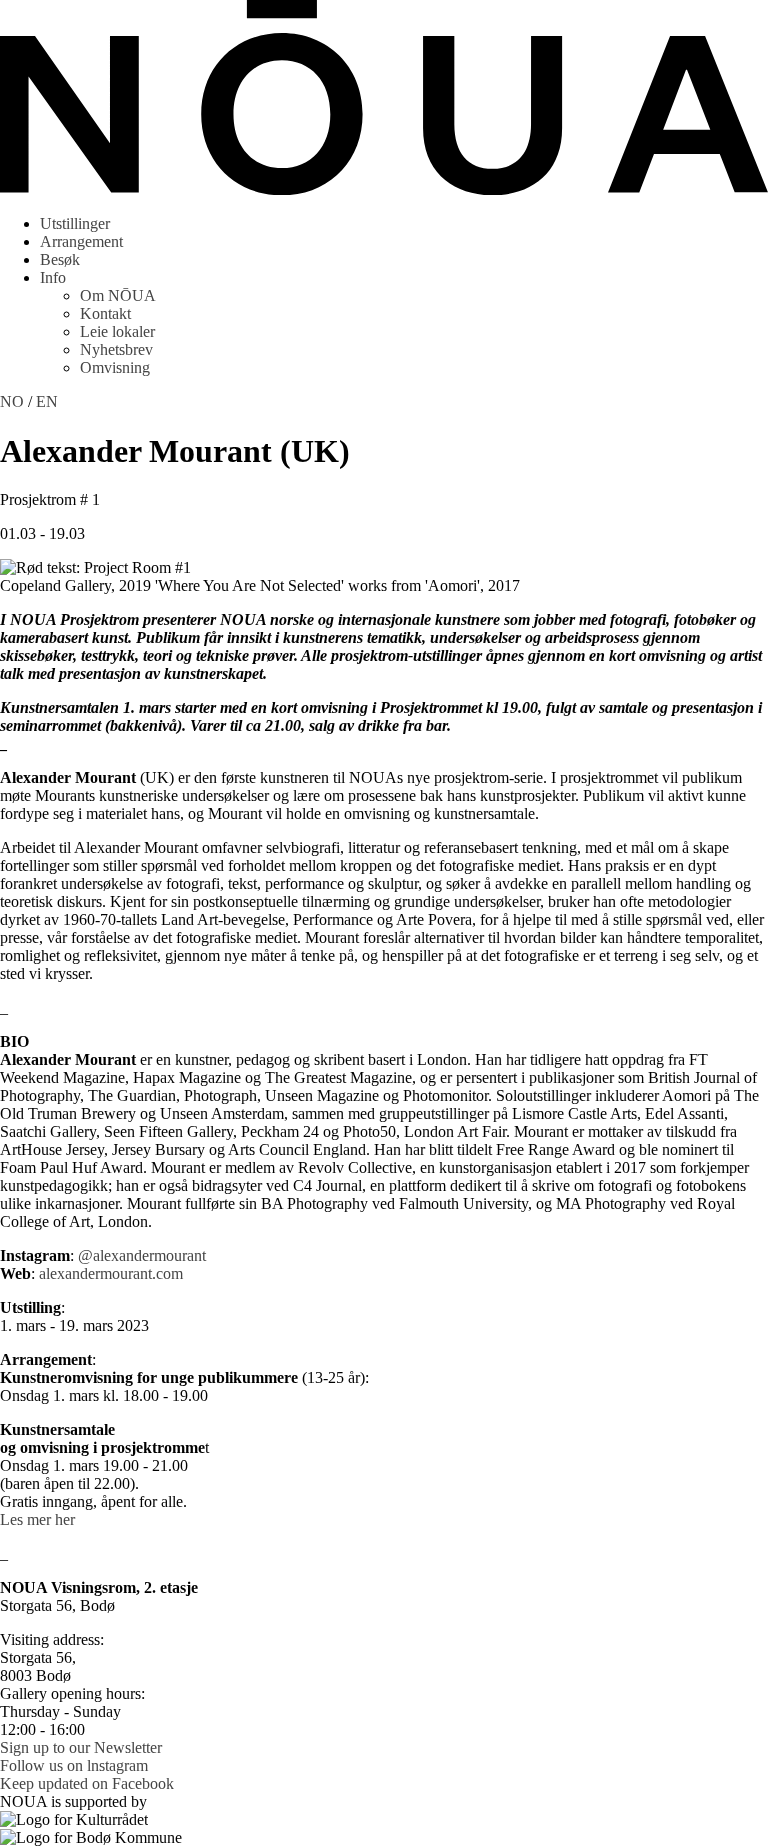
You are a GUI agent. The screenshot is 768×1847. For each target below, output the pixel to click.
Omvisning (115, 367)
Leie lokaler (117, 331)
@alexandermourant (142, 1255)
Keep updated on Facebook (87, 1783)
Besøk (60, 259)
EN (47, 401)
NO (12, 401)
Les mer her (37, 1519)
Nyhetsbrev (116, 349)
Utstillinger (75, 223)
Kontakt (105, 313)
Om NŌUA (118, 295)
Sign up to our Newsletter (81, 1747)
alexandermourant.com (111, 1273)
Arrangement (81, 241)
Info (53, 277)
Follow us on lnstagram (74, 1765)
